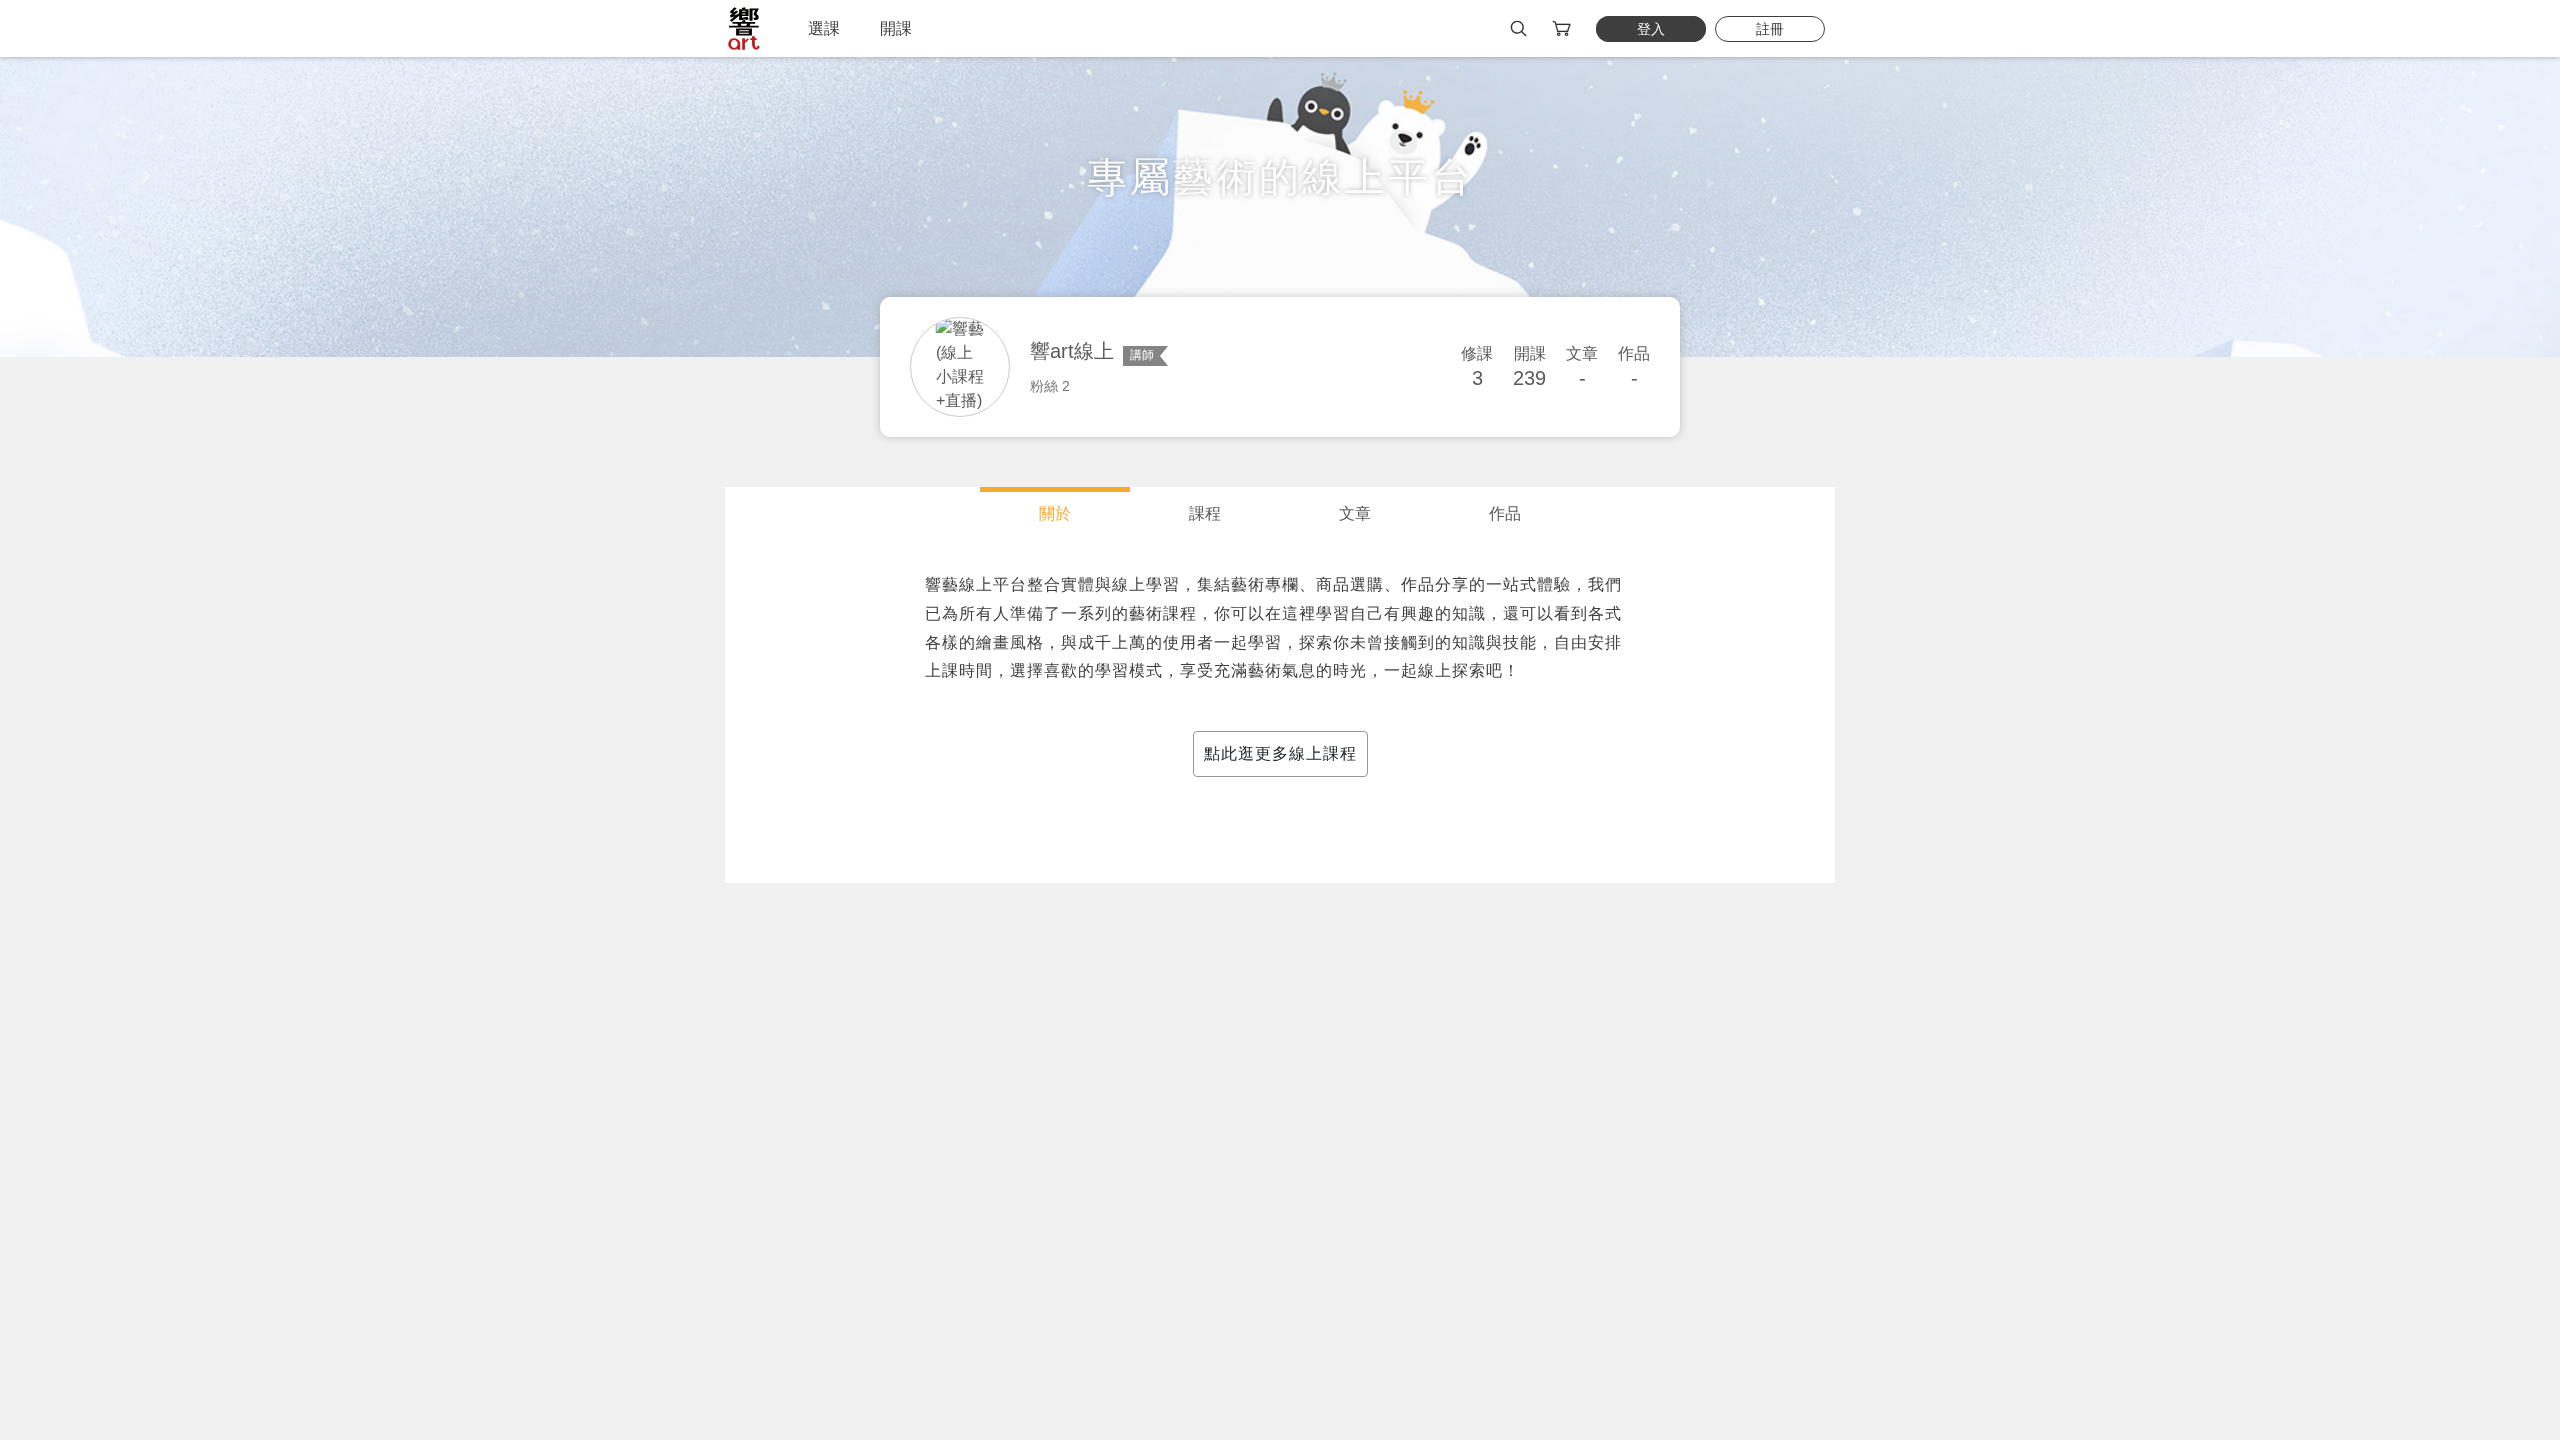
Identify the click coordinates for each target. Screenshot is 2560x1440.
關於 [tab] (1055, 513)
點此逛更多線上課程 (1280, 753)
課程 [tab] (1205, 513)
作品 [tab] (1505, 513)
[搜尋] (1518, 28)
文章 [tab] (1355, 513)
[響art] (744, 28)
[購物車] (1563, 28)
